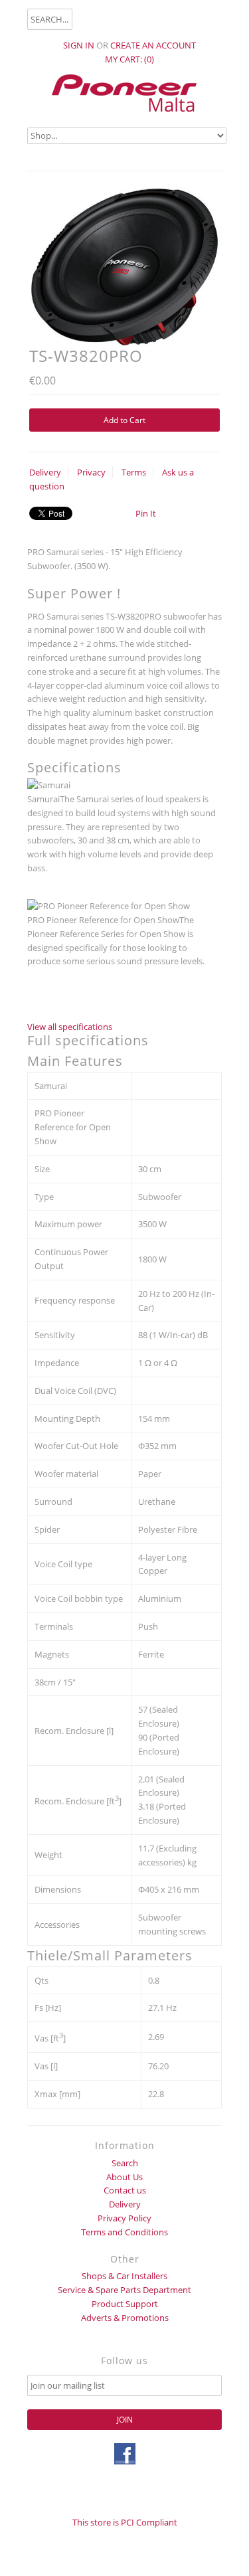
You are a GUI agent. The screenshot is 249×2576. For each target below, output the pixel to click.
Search (125, 2163)
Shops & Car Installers (124, 2276)
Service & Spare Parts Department (124, 2290)
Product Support (125, 2304)
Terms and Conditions (124, 2232)
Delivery (45, 472)
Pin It (146, 513)
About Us (124, 2177)
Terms (134, 472)
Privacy (91, 472)
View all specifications (70, 1027)
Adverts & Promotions (125, 2318)
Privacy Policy (124, 2218)
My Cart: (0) (129, 59)
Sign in (79, 45)
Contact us (125, 2190)
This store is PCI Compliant (125, 2522)
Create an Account (153, 45)
